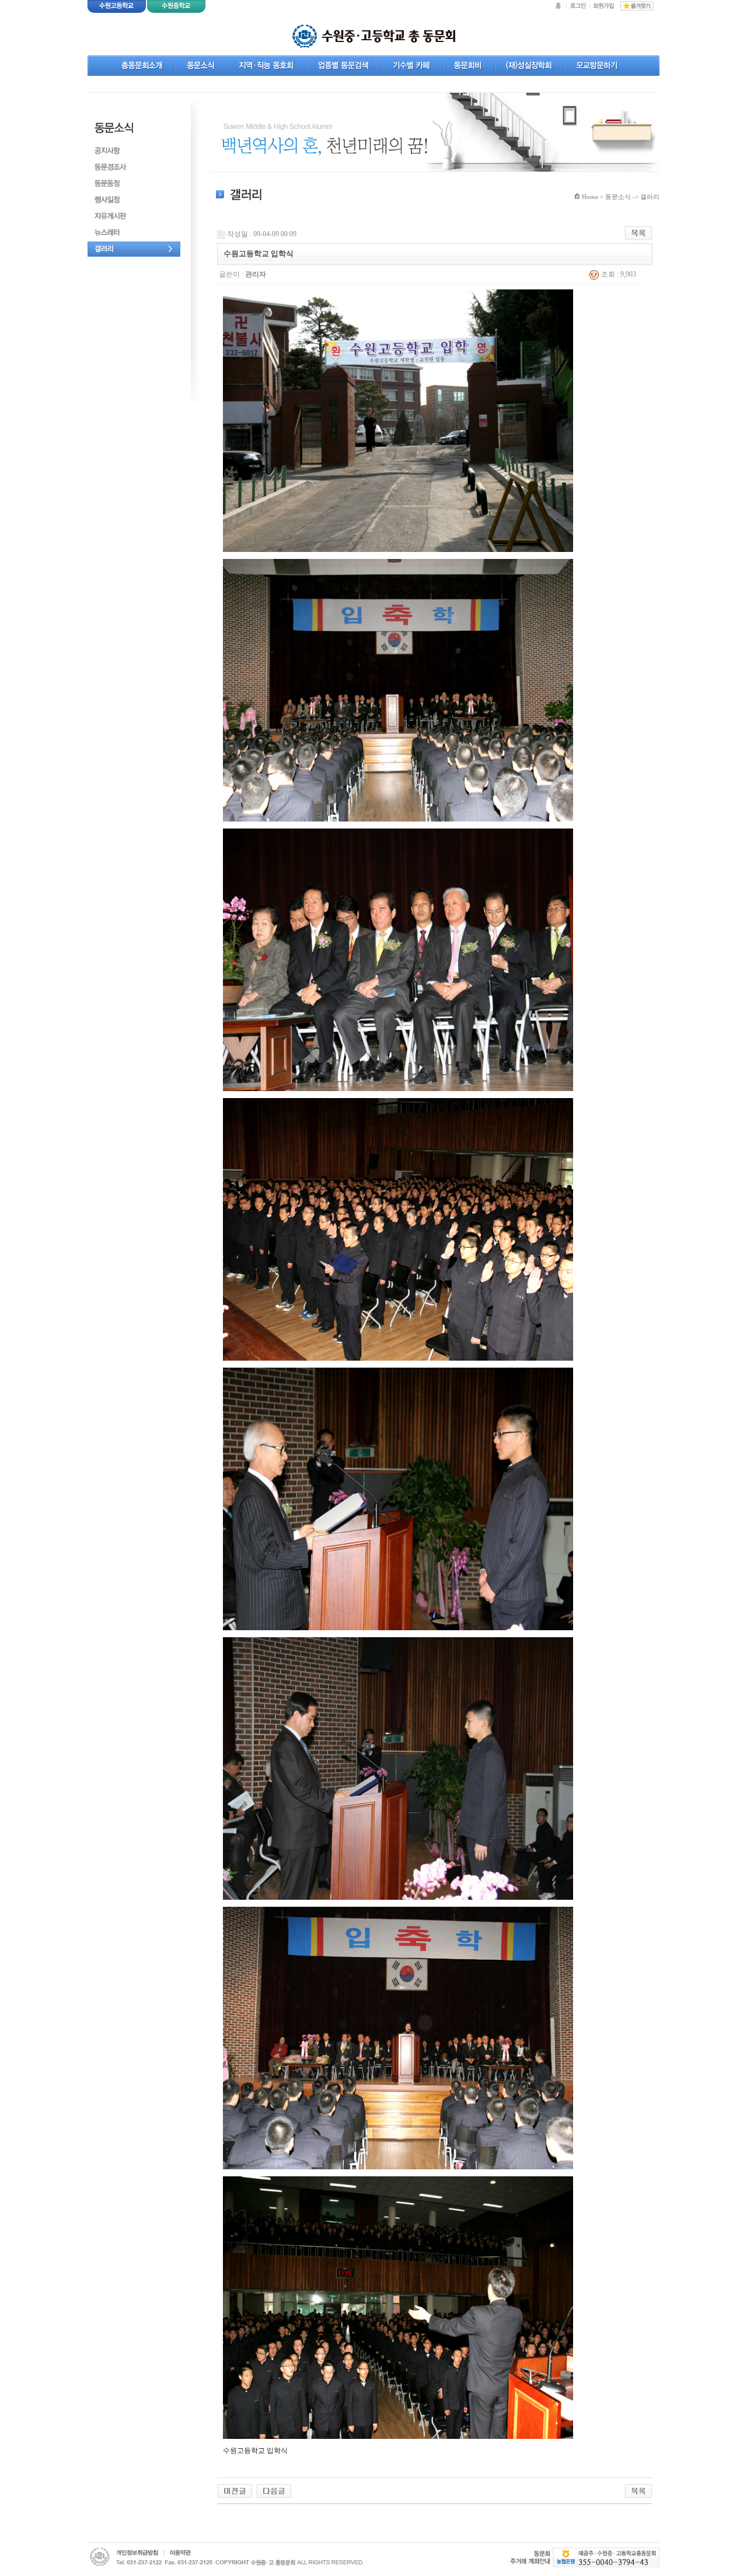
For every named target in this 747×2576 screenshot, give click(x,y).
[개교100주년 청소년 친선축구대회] (274, 2490)
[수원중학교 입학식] (235, 2490)
